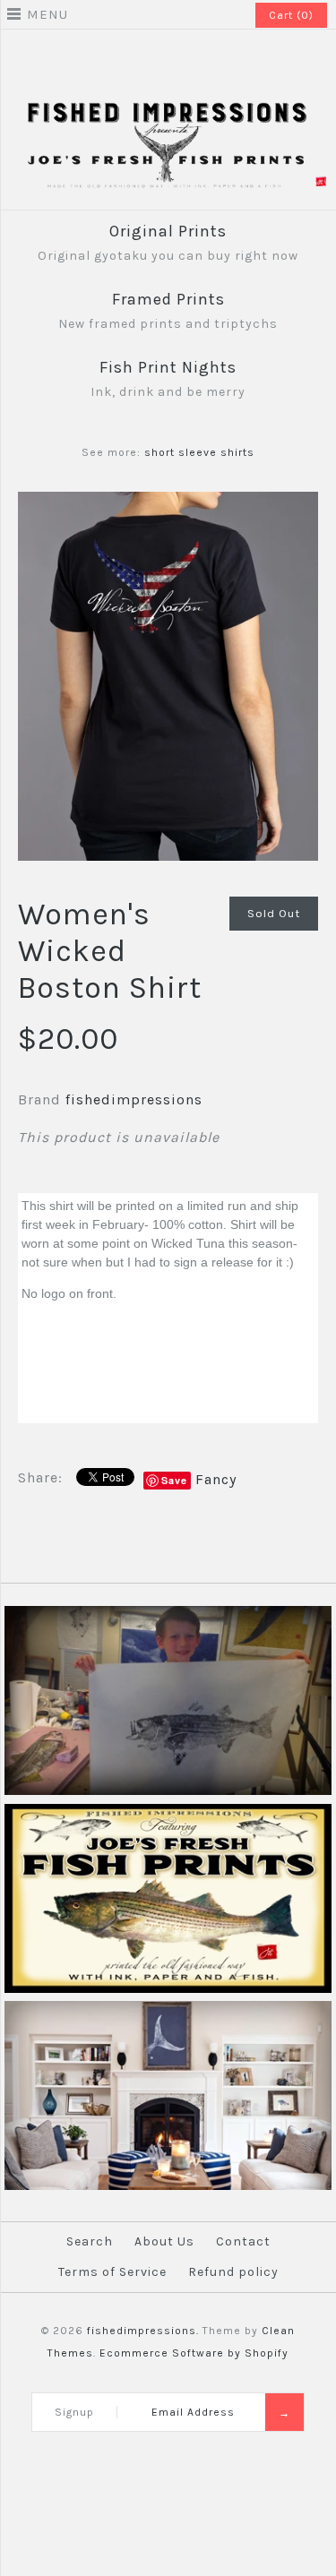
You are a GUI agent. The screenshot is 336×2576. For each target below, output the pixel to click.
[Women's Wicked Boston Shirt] (168, 503)
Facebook (157, 57)
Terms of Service (112, 2272)
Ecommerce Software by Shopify (194, 2353)
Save (174, 1480)
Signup (74, 2412)
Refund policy (233, 2272)
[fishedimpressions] (168, 108)
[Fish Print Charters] (168, 1791)
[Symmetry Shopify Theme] (168, 1989)
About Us (164, 2241)
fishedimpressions (134, 1099)
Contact (243, 2241)
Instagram (180, 57)
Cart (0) (291, 15)
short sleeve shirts (199, 452)
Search (90, 2241)
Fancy (216, 1479)
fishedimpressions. (143, 2331)
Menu (47, 14)
